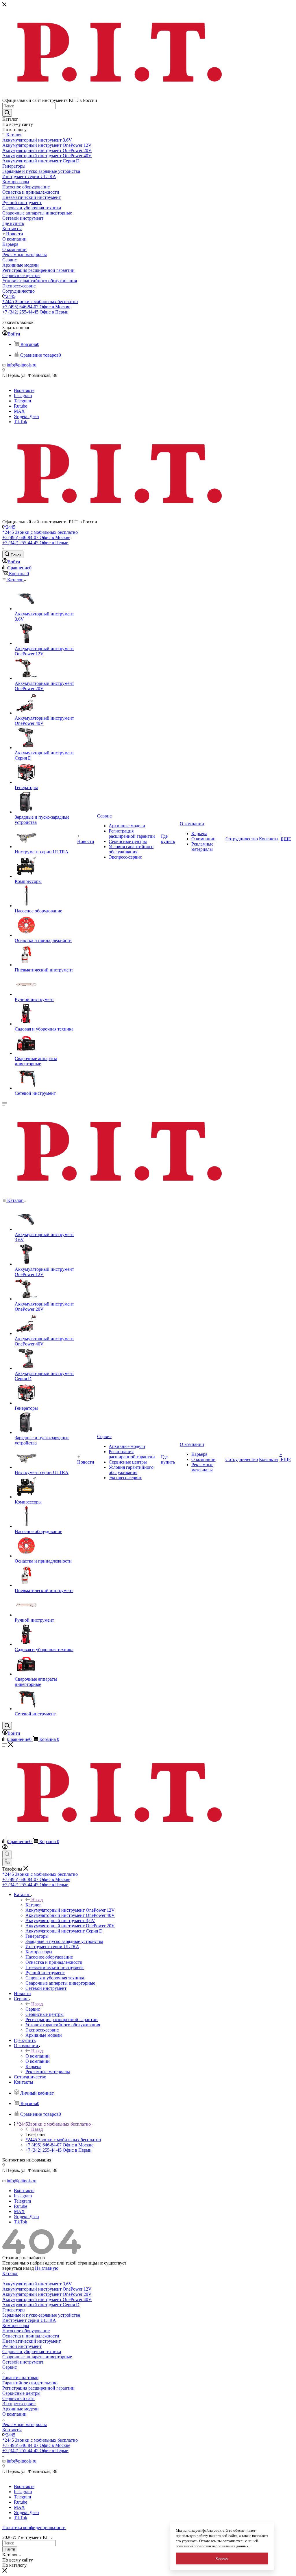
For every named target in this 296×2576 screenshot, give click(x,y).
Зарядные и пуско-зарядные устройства (41, 2315)
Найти (10, 2549)
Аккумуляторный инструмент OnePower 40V (47, 2299)
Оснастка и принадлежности (31, 2336)
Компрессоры (16, 2325)
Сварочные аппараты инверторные (37, 2357)
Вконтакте (24, 390)
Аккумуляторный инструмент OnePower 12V (47, 2289)
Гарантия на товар (20, 2378)
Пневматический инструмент (32, 2341)
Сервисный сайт (19, 2398)
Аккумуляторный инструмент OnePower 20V (47, 2294)
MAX (19, 411)
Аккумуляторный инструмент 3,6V (37, 2284)
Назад (37, 1900)
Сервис (33, 2009)
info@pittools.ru (22, 365)
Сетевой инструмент (23, 2362)
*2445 (10, 296)
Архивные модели (21, 2409)
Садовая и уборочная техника (32, 2352)
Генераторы (14, 2310)
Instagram (23, 396)
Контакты (12, 2430)
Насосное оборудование (26, 2331)
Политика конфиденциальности (34, 2528)
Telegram (22, 401)
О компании (38, 2056)
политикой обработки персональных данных (213, 2546)
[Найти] (7, 113)
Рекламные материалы (25, 2424)
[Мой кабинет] (5, 1848)
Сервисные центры (21, 2393)
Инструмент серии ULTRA (29, 2320)
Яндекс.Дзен (26, 416)
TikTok (21, 422)
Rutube (21, 406)
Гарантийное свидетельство (30, 2383)
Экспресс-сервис (19, 2404)
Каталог (33, 1905)
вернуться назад (18, 2268)
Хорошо (222, 2558)
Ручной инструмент (22, 2346)
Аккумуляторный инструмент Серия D (41, 2305)
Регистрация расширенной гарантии (38, 2388)
